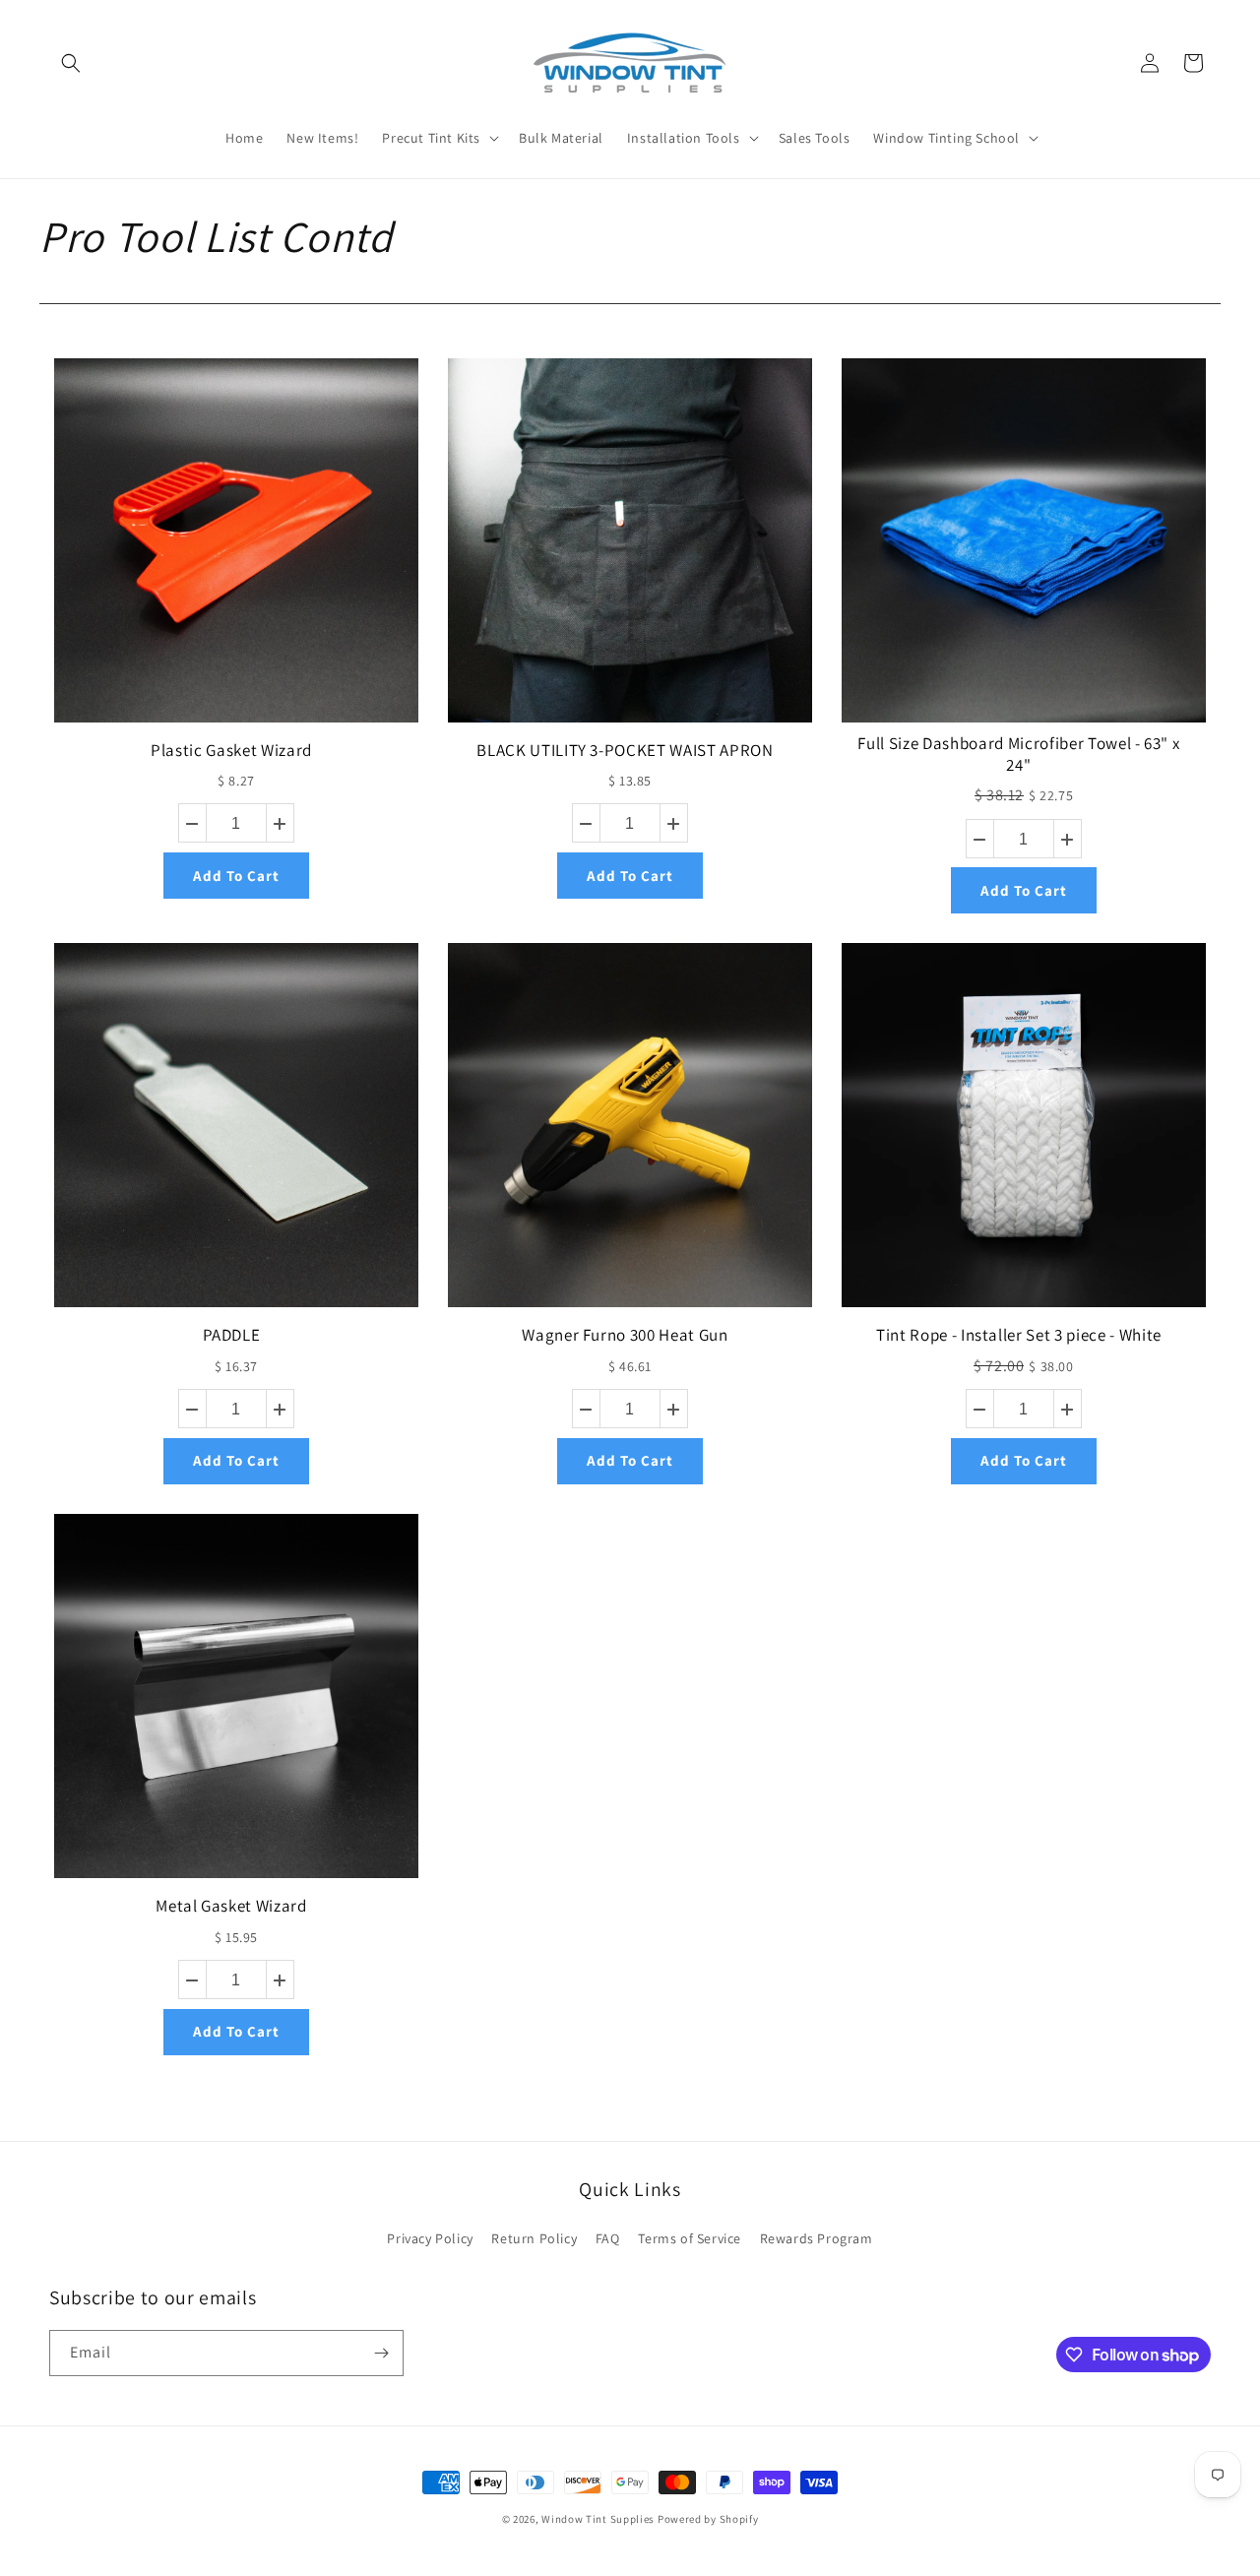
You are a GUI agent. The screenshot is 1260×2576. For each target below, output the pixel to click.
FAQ (608, 2238)
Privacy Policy (430, 2238)
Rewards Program (817, 2238)
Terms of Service (690, 2238)
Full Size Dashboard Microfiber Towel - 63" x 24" (1018, 754)
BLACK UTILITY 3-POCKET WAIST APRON (625, 750)
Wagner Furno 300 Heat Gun (625, 1335)
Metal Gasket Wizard (231, 1906)
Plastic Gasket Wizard (231, 750)
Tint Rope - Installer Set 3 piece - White (1019, 1335)
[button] (71, 63)
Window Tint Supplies (598, 2519)
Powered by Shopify (708, 2519)
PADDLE (232, 1335)
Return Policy (534, 2238)
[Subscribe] (381, 2353)
